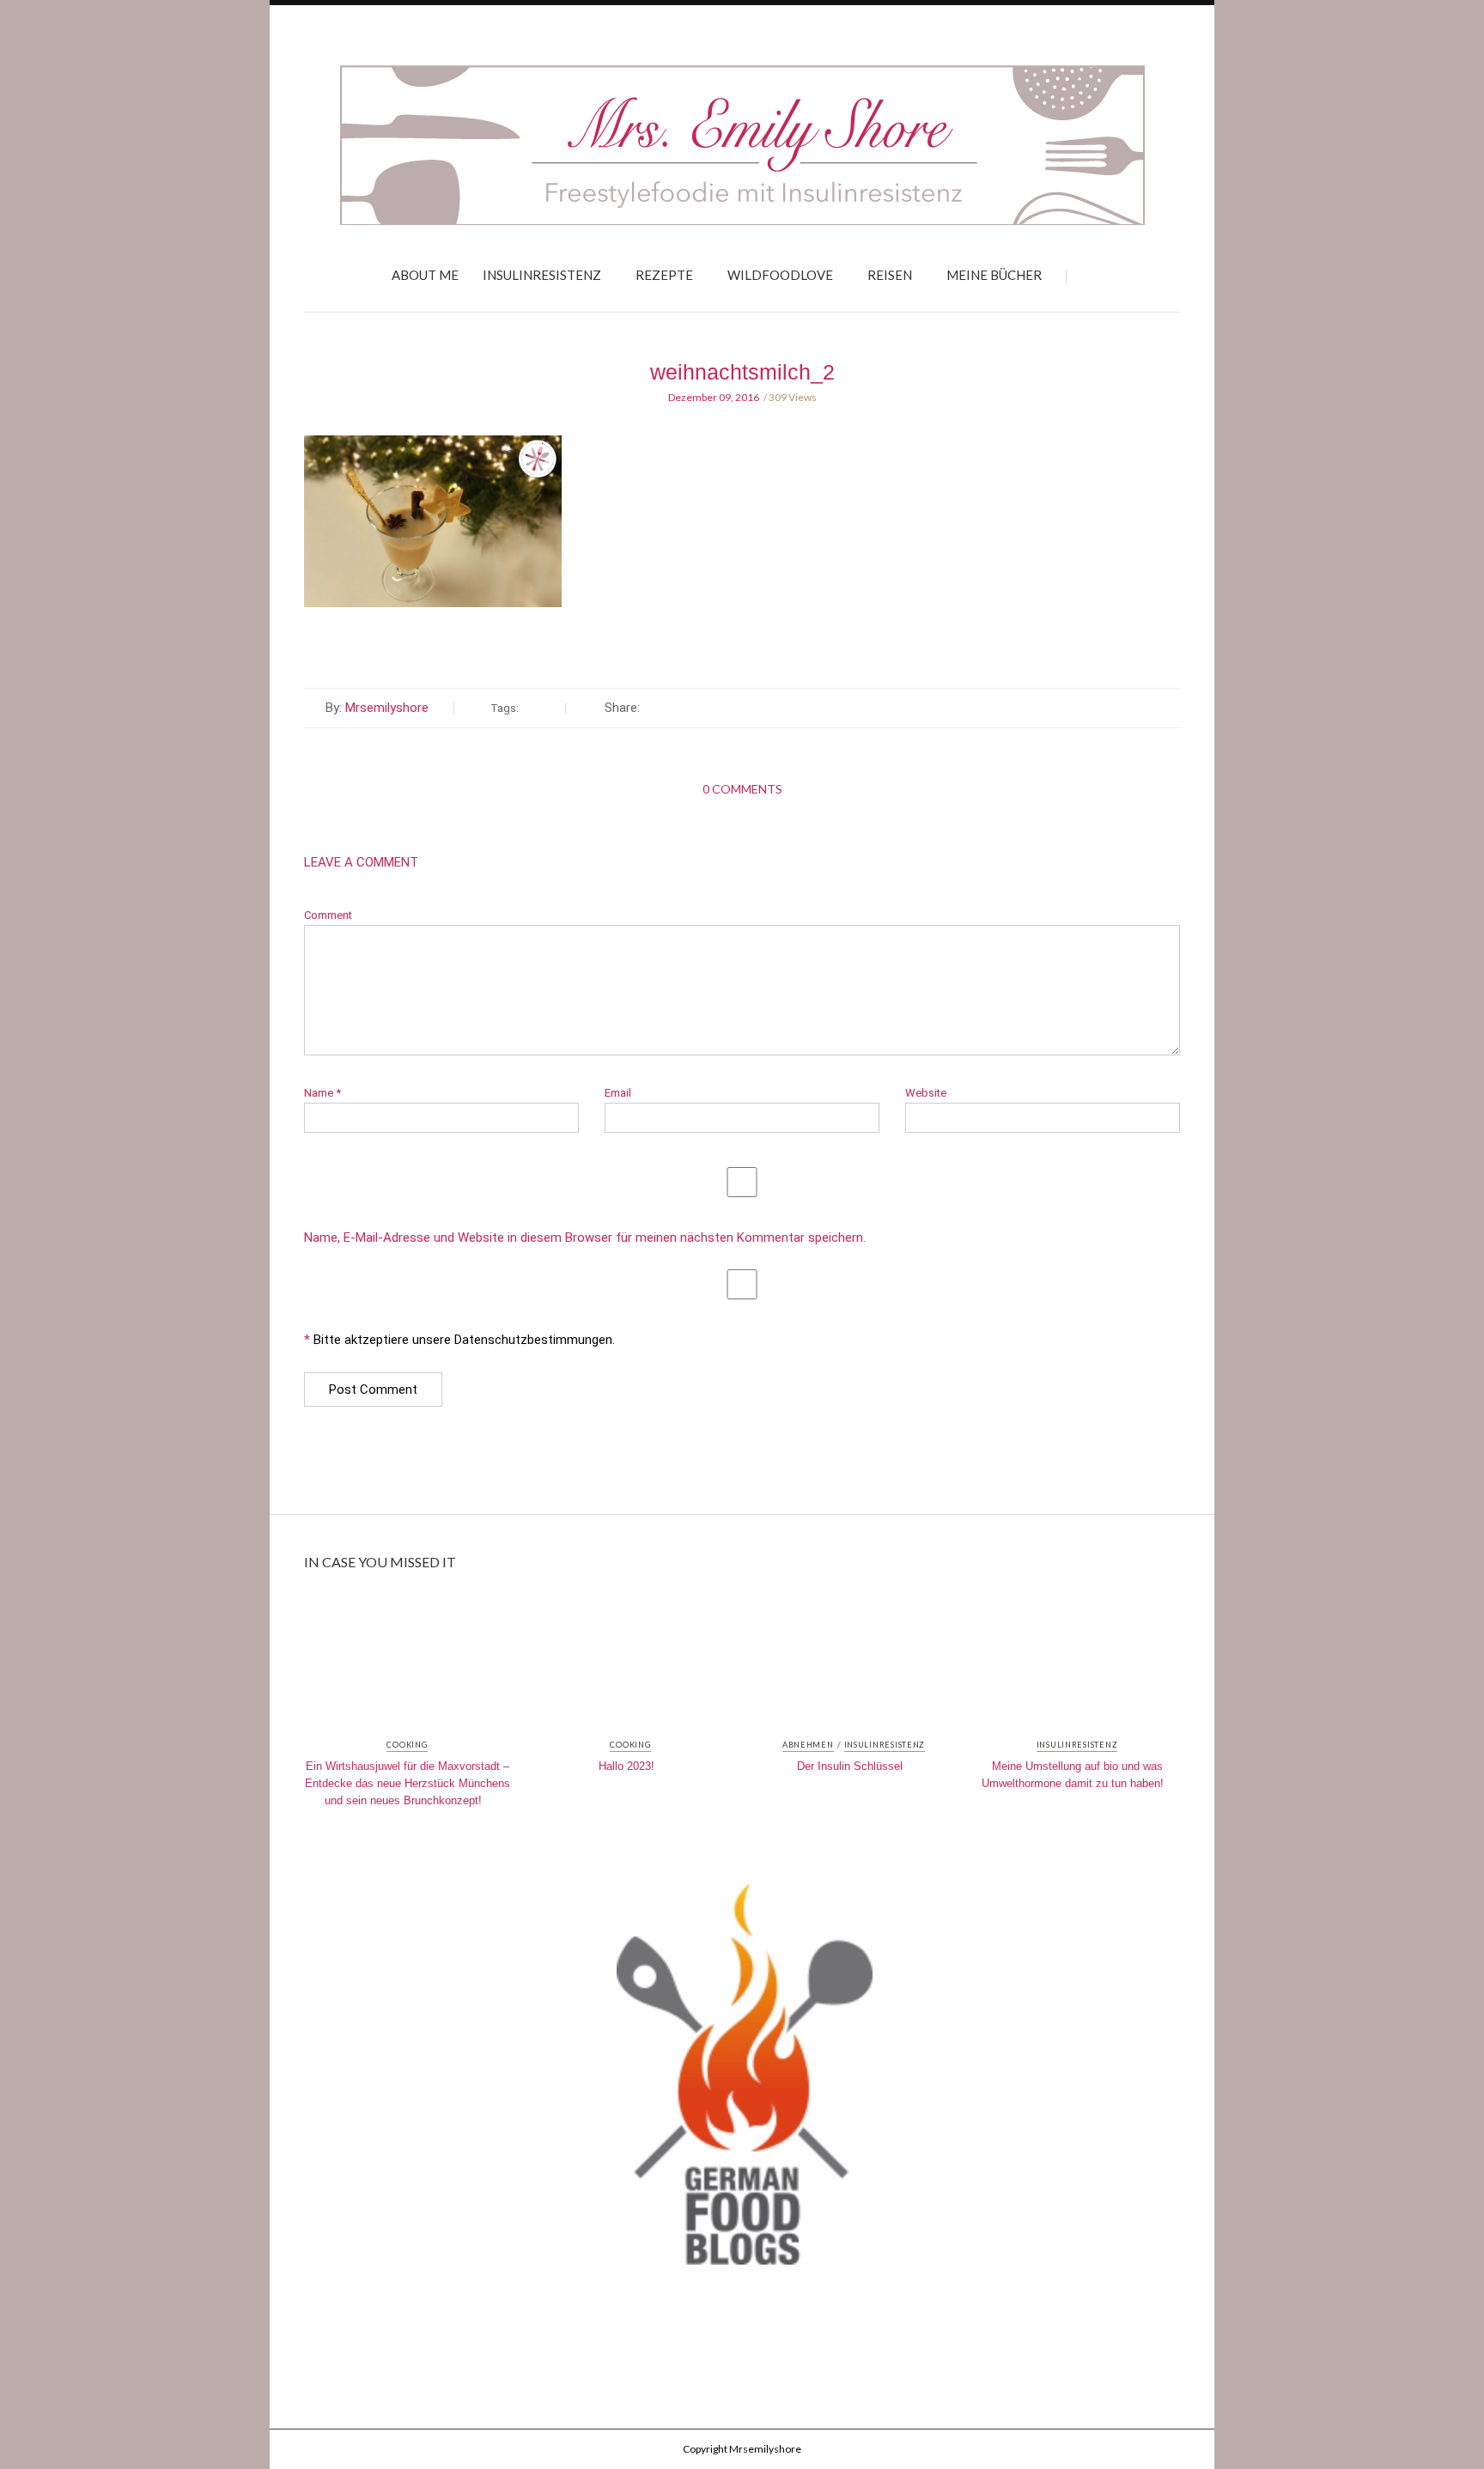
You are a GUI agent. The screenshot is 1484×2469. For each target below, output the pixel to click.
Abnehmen (808, 1745)
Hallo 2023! (626, 1766)
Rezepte (664, 275)
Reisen (890, 275)
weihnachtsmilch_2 (742, 372)
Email (618, 1093)
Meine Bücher (994, 275)
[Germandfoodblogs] (742, 2076)
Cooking (407, 1745)
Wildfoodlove (780, 275)
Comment (328, 915)
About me (425, 275)
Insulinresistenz (542, 275)
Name (322, 1093)
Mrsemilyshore (387, 708)
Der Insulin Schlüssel (850, 1766)
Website (926, 1093)
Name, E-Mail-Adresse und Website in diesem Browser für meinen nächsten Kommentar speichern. (585, 1238)
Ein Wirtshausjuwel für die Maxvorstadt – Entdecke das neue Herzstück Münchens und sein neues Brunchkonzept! (407, 1783)
